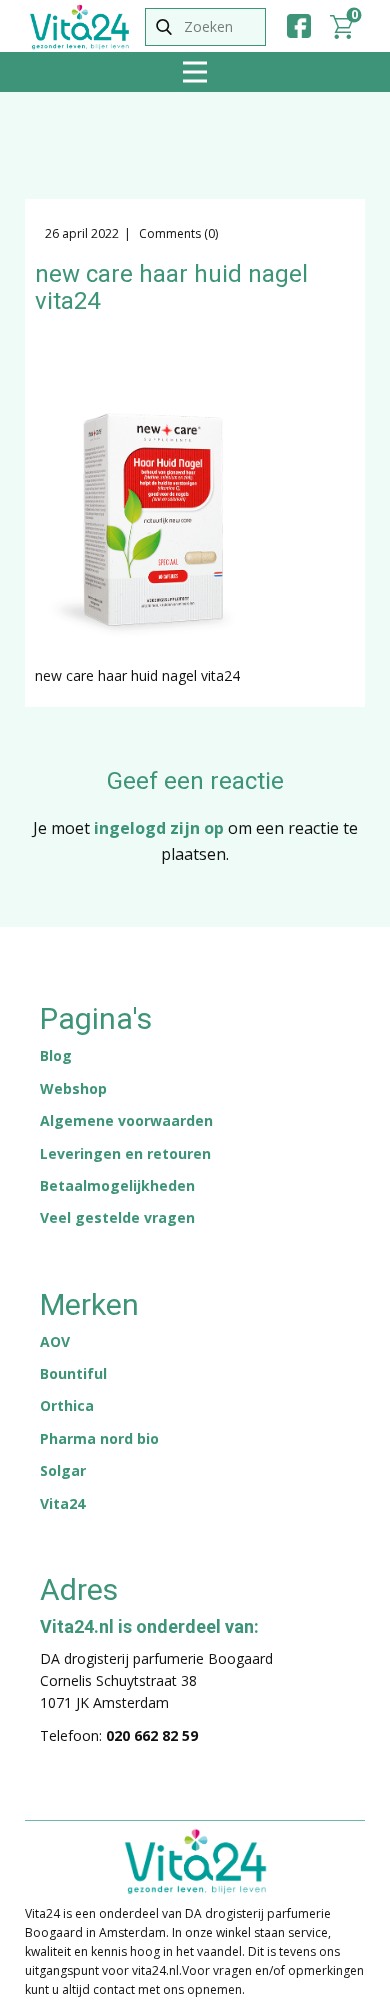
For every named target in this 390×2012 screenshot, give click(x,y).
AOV (55, 1341)
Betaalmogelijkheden (117, 1185)
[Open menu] (195, 72)
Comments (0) (177, 233)
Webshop (73, 1088)
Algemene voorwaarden (126, 1120)
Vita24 (62, 1503)
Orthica (67, 1405)
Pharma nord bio (99, 1438)
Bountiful (73, 1373)
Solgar (63, 1470)
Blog (56, 1055)
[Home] (79, 27)
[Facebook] (299, 26)
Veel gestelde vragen (117, 1217)
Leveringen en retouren (125, 1153)
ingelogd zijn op (159, 828)
